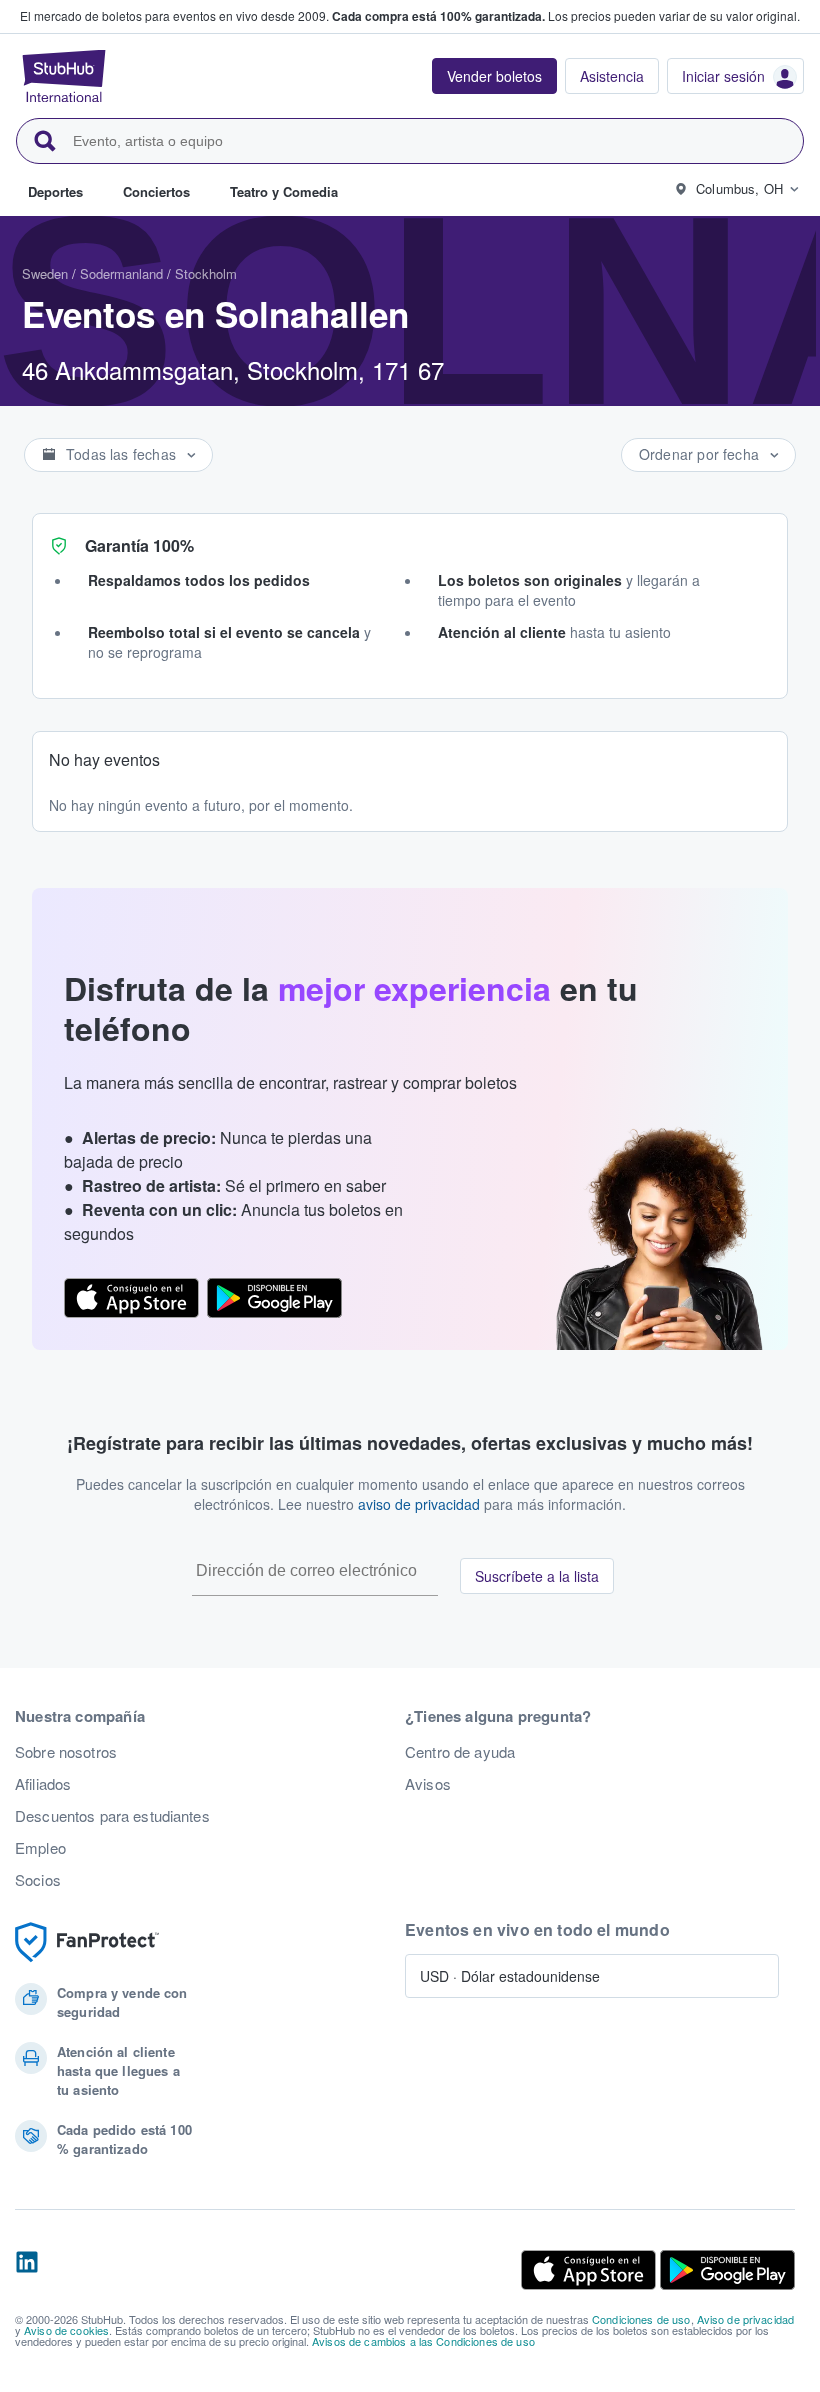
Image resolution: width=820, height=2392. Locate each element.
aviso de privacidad (419, 1504)
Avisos (428, 1784)
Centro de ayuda (460, 1752)
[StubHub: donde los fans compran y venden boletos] (64, 76)
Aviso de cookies (66, 2330)
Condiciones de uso (641, 2319)
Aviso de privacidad (746, 2319)
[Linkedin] (27, 2270)
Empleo (40, 1848)
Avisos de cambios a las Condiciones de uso (423, 2341)
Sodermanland (121, 273)
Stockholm (206, 273)
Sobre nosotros (66, 1752)
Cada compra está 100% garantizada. (438, 16)
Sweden (45, 273)
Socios (38, 1880)
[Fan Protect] (87, 1942)
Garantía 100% (139, 545)
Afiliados (43, 1784)
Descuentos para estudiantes (112, 1816)
